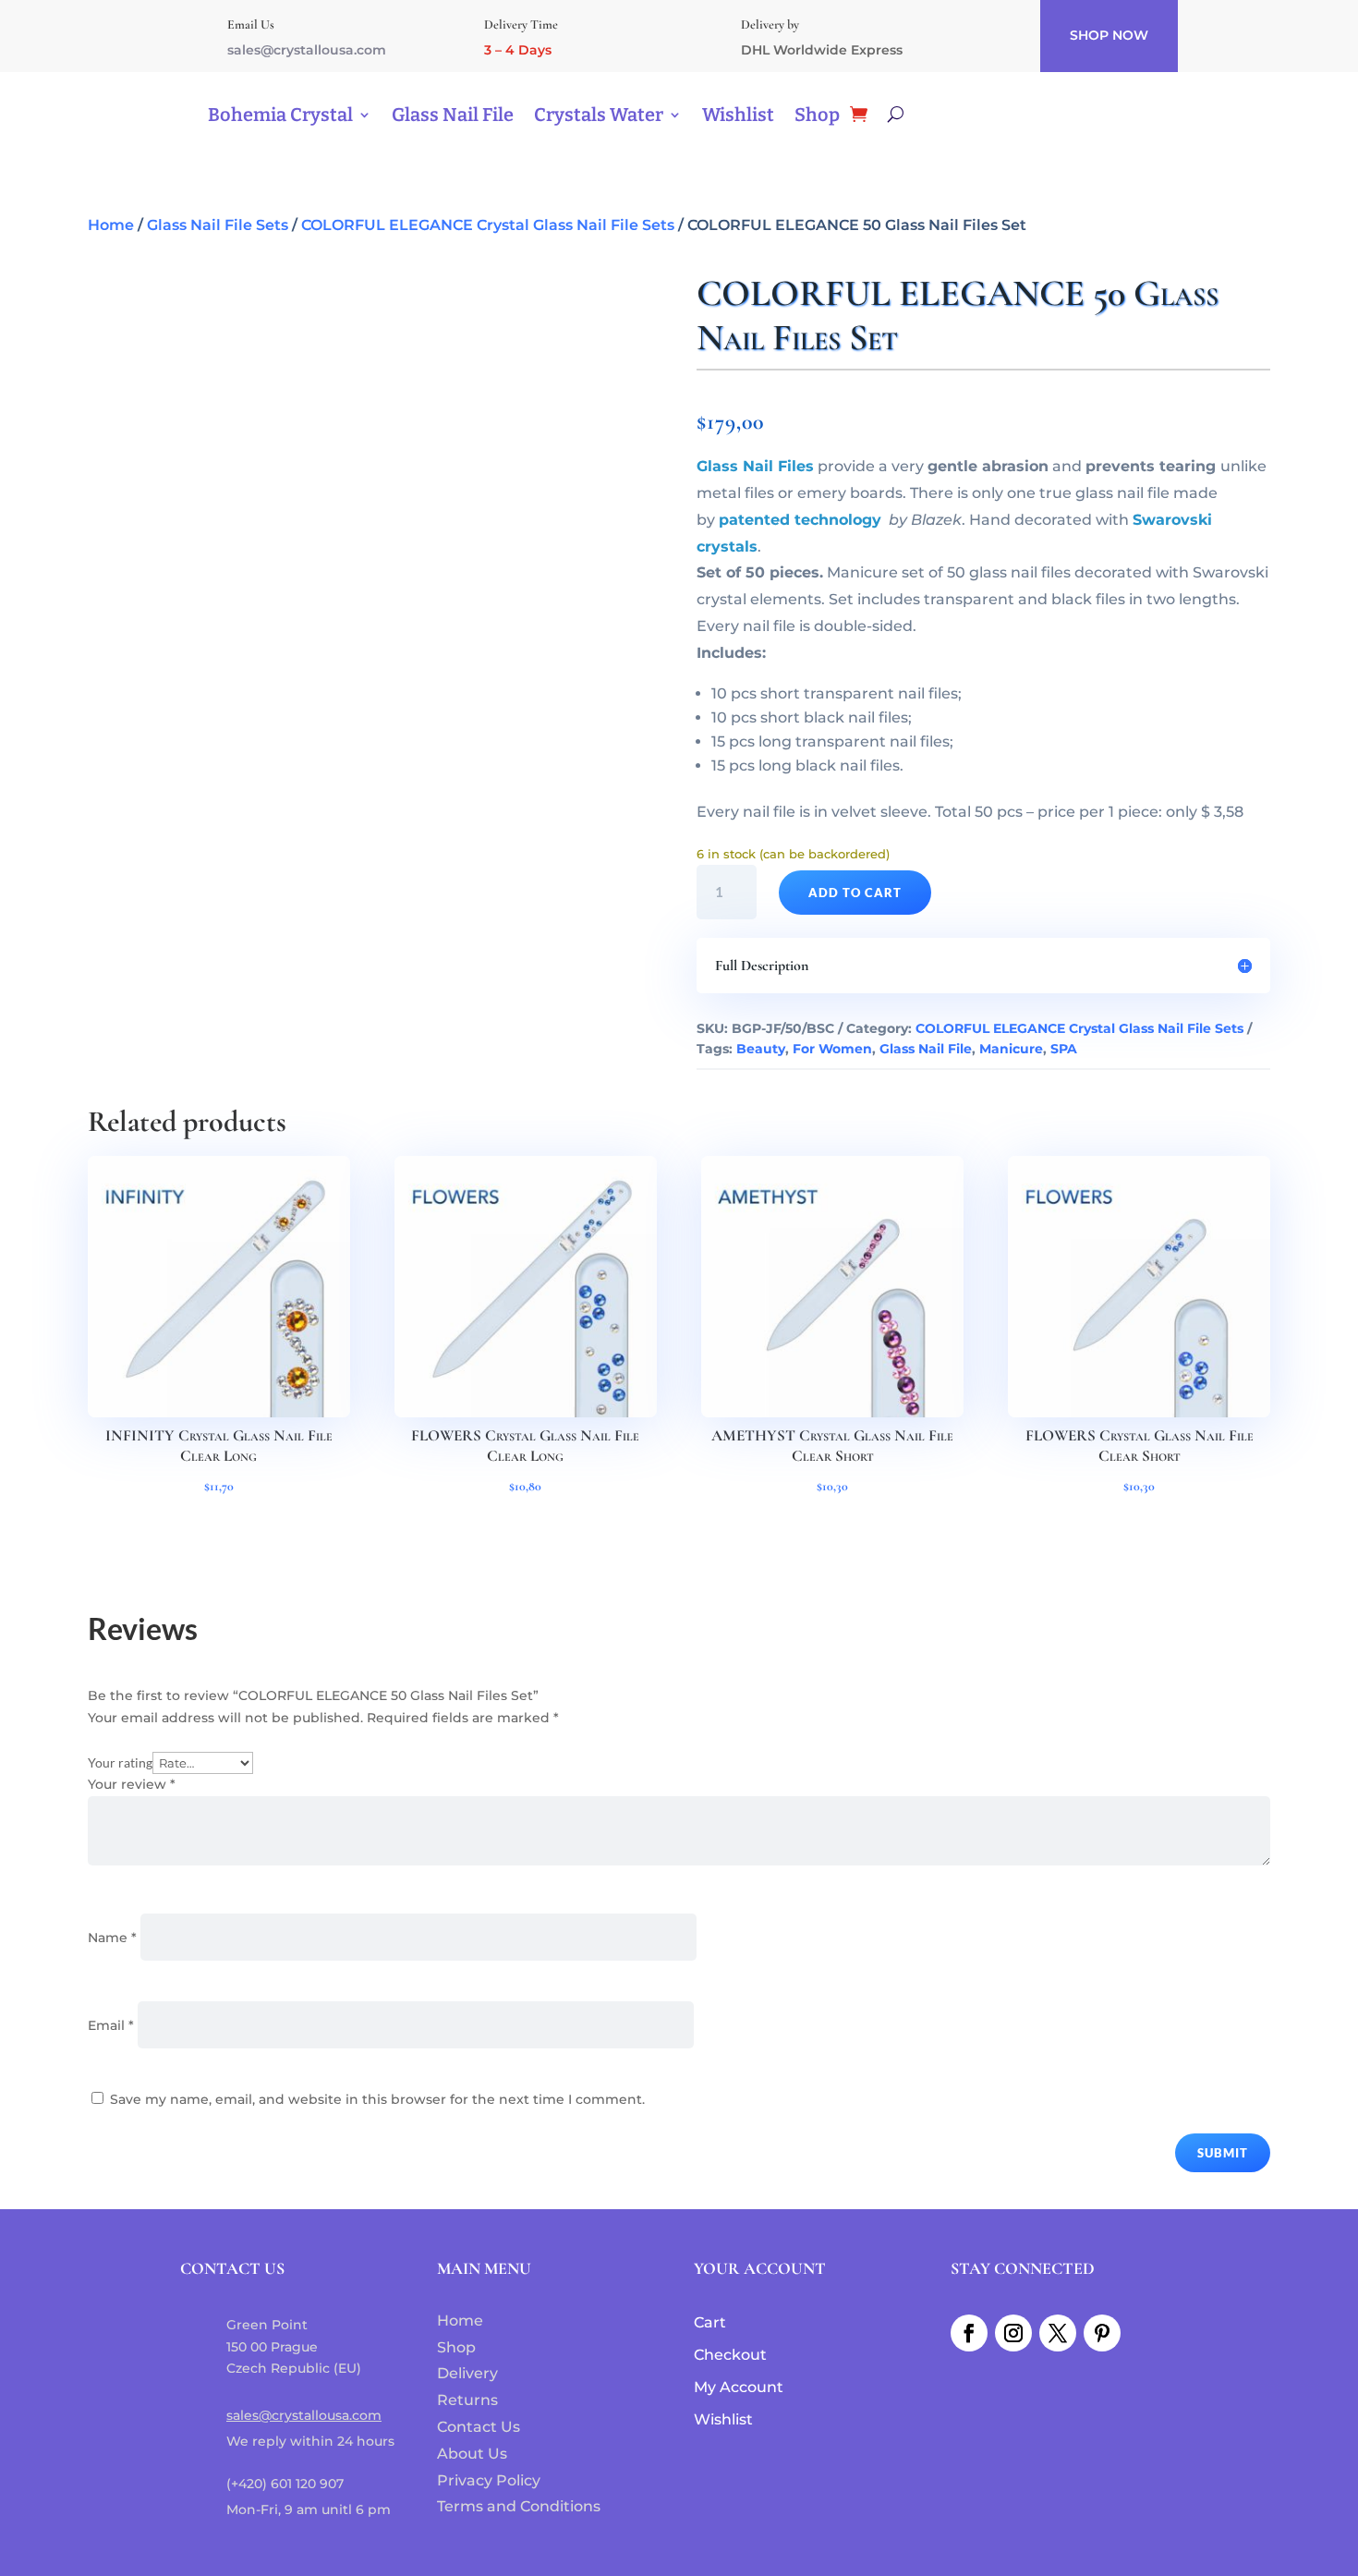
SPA (1064, 1049)
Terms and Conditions (519, 2506)
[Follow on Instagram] (1013, 2333)
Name (112, 1938)
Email (111, 2025)
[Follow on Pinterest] (1102, 2333)
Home (111, 225)
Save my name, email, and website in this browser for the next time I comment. (377, 2099)
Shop (817, 115)
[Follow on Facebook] (969, 2333)
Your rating (120, 1762)
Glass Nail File (453, 115)
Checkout (730, 2355)
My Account (739, 2387)
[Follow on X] (1058, 2333)
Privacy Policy (489, 2480)
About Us (472, 2454)
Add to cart (855, 893)
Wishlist (738, 115)
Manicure (1011, 1049)
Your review (132, 1784)
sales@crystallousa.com (307, 50)
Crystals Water (599, 115)
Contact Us (479, 2427)
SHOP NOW (1109, 35)
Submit (1223, 2153)
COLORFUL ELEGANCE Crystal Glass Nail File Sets (488, 225)
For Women (832, 1049)
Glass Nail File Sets (218, 225)
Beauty (761, 1049)
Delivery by (770, 24)
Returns (467, 2400)
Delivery (467, 2373)
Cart (710, 2322)
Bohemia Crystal (280, 115)
